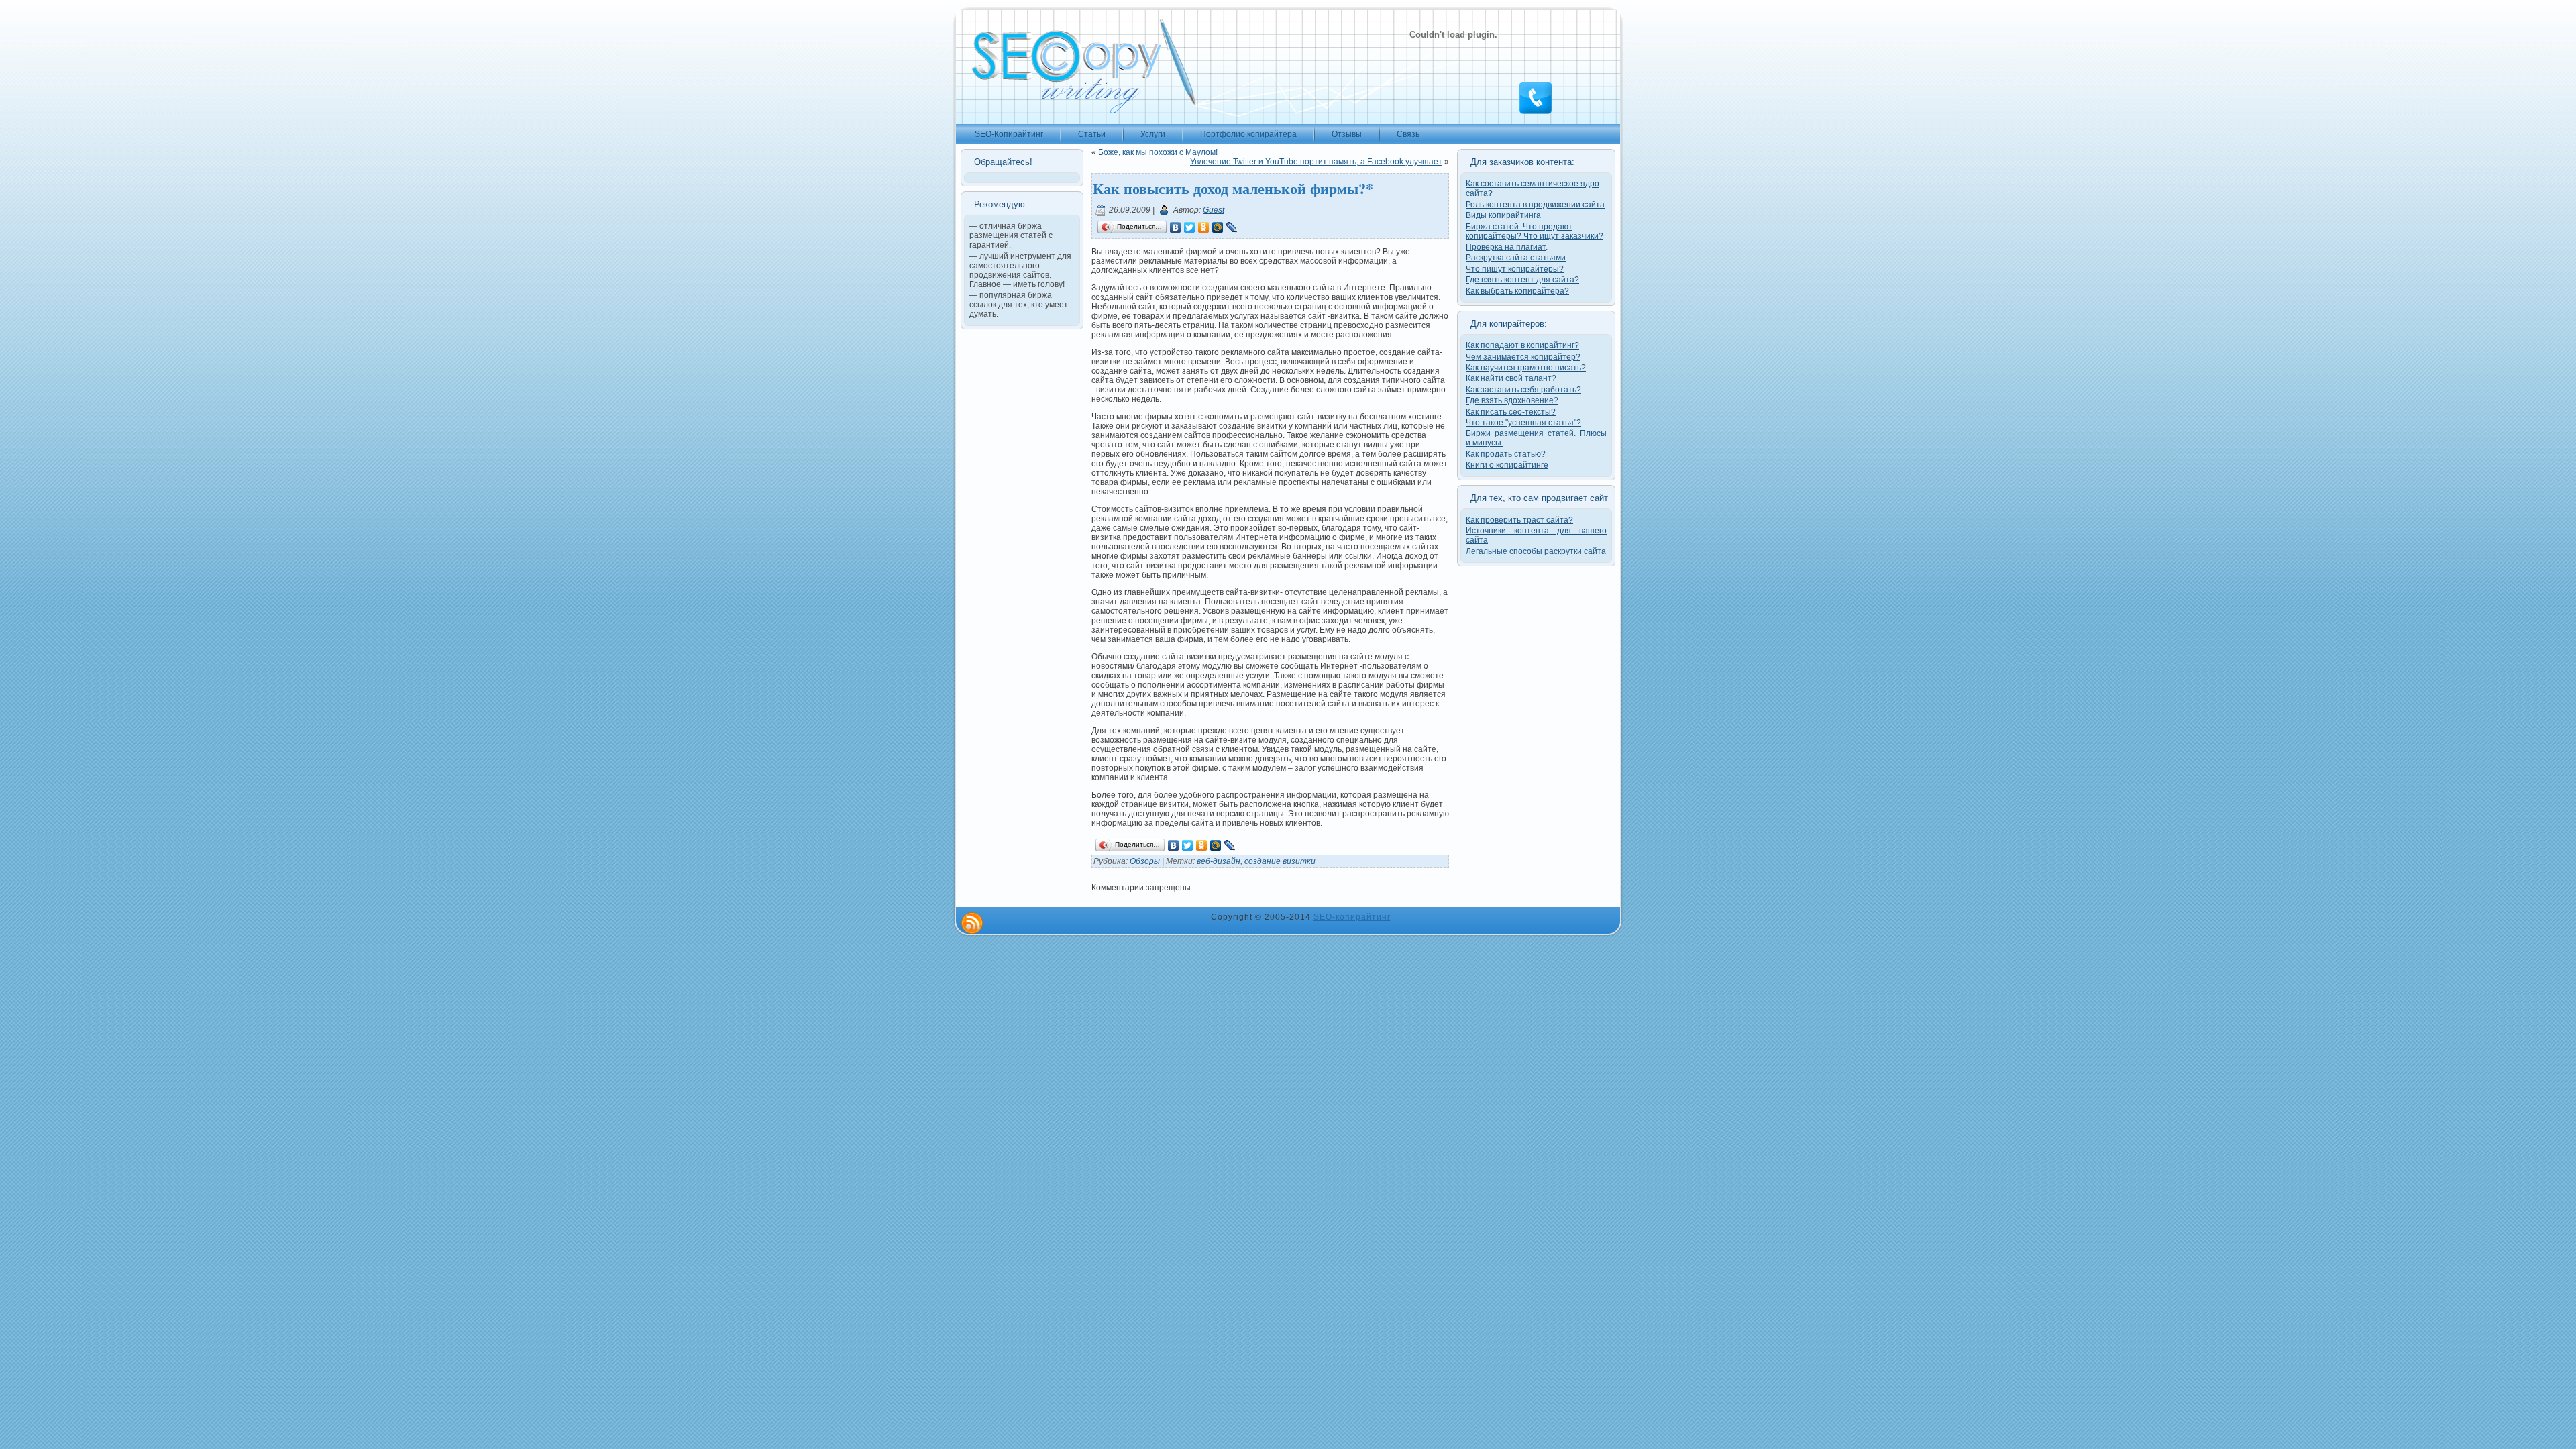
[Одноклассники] (1204, 227)
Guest (1214, 210)
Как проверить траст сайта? (1519, 520)
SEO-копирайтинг (1352, 917)
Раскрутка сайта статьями (1516, 258)
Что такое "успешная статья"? (1523, 423)
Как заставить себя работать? (1523, 390)
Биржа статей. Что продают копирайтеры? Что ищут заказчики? (1535, 231)
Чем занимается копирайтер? (1523, 357)
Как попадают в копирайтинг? (1522, 345)
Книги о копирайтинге (1507, 465)
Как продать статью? (1506, 454)
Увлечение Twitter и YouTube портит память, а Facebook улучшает (1316, 162)
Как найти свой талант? (1511, 378)
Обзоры (1145, 861)
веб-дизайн (1219, 861)
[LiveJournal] (1232, 227)
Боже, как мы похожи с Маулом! (1158, 152)
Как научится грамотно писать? (1526, 368)
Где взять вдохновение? (1512, 400)
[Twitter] (1190, 227)
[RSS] (972, 923)
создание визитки (1280, 861)
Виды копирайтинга (1503, 215)
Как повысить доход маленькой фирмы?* (1233, 188)
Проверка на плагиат (1506, 247)
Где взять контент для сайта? (1522, 280)
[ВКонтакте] (1176, 227)
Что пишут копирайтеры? (1515, 269)
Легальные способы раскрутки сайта (1536, 551)
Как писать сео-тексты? (1511, 412)
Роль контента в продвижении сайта (1535, 205)
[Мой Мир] (1218, 227)
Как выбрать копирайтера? (1517, 291)
